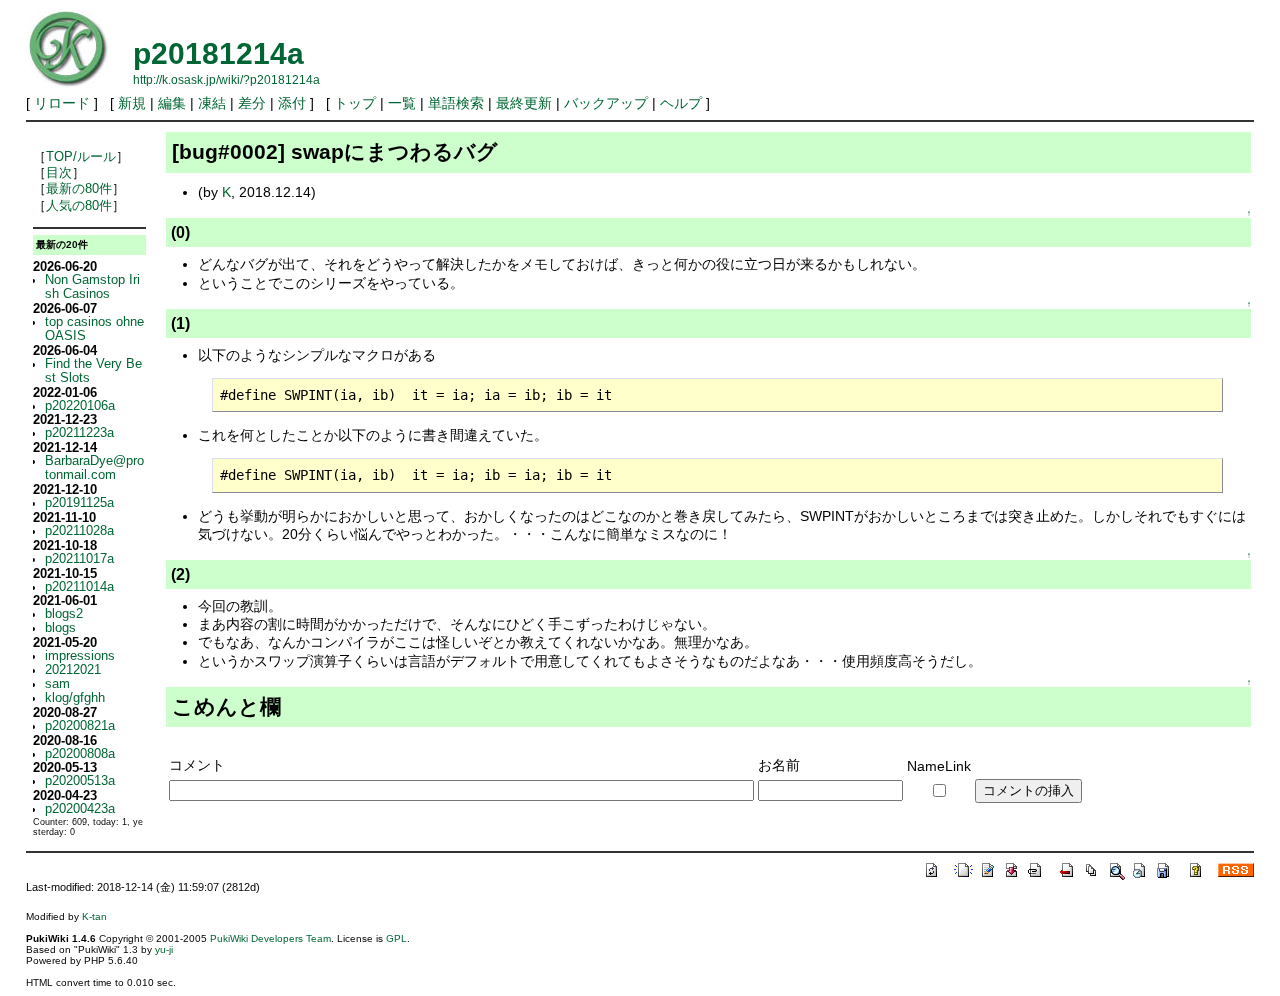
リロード (62, 103)
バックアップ (606, 103)
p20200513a (80, 781)
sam (57, 684)
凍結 (212, 103)
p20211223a (79, 433)
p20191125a (79, 503)
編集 (172, 103)
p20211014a (79, 587)
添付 (292, 103)
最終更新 (524, 103)
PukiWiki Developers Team (270, 938)
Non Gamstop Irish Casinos (92, 287)
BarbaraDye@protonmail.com (94, 468)
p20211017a (79, 559)
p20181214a (218, 53)
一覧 (402, 103)
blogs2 (64, 614)
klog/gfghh (75, 698)
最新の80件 (79, 189)
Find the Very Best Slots (93, 371)
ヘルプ (681, 103)
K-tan (94, 916)
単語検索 (456, 103)
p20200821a (80, 726)
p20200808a (80, 754)
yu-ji (164, 949)
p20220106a (80, 406)
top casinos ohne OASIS (94, 329)
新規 (132, 103)
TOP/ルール (81, 157)
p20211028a (79, 531)
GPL (396, 938)
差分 (252, 103)
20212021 (73, 670)
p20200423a (80, 809)
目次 (59, 173)
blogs (60, 628)
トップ (355, 103)
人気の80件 (79, 206)
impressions (80, 656)
